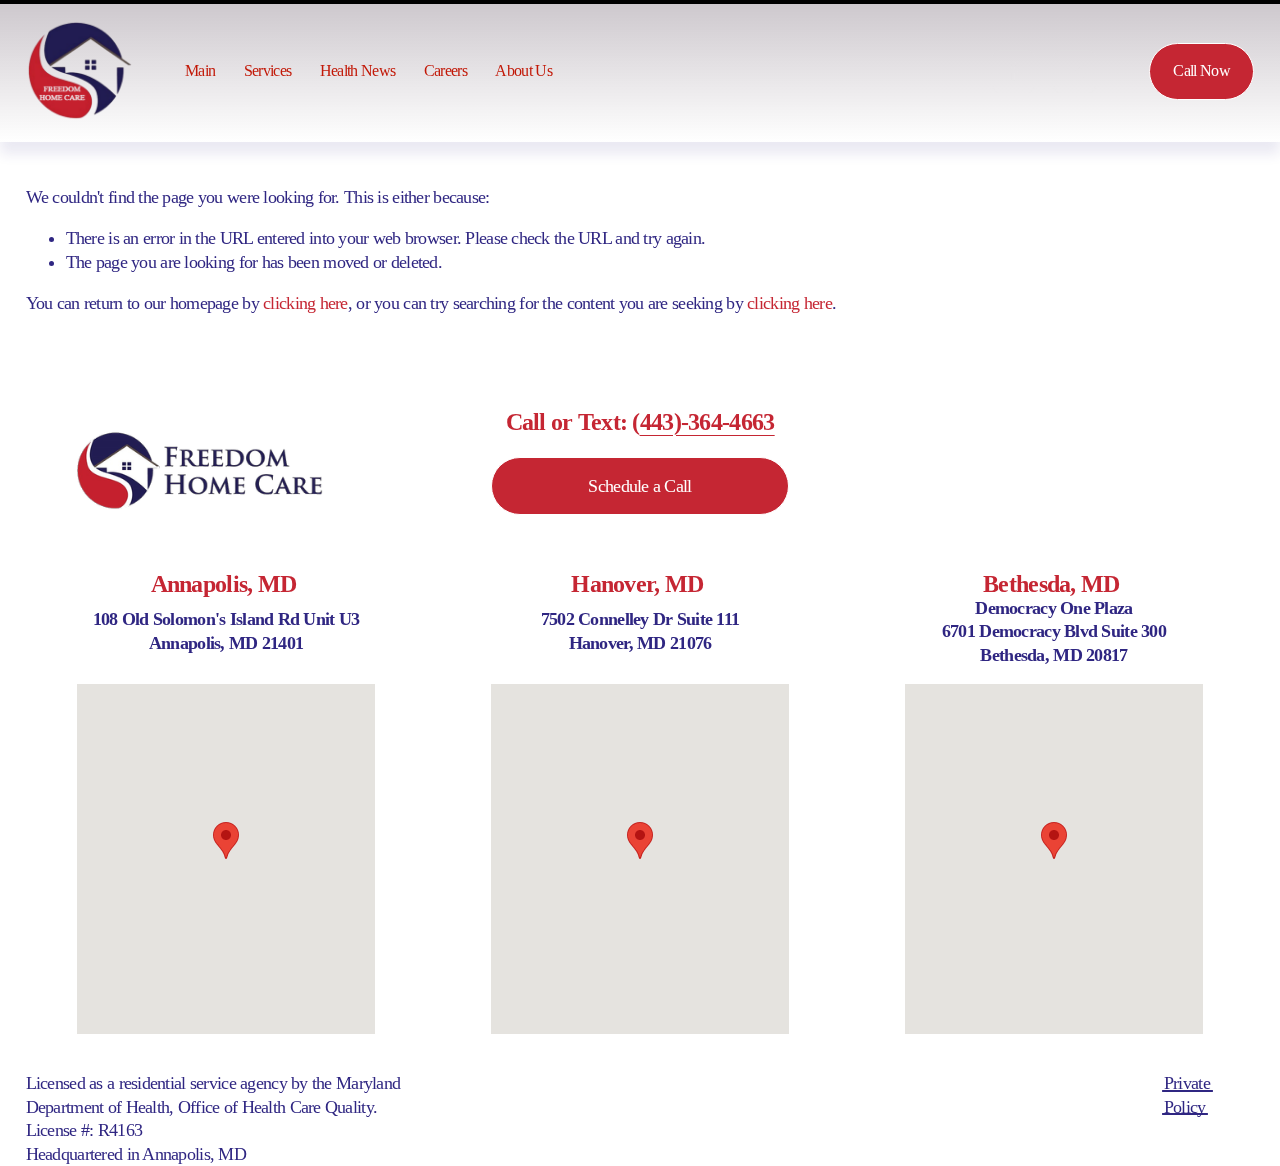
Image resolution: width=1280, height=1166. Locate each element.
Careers (445, 71)
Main (200, 71)
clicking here (305, 303)
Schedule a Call (639, 486)
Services (268, 71)
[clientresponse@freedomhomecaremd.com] (1074, 71)
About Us (523, 71)
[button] (226, 840)
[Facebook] (1013, 71)
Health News (358, 71)
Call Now (1201, 71)
